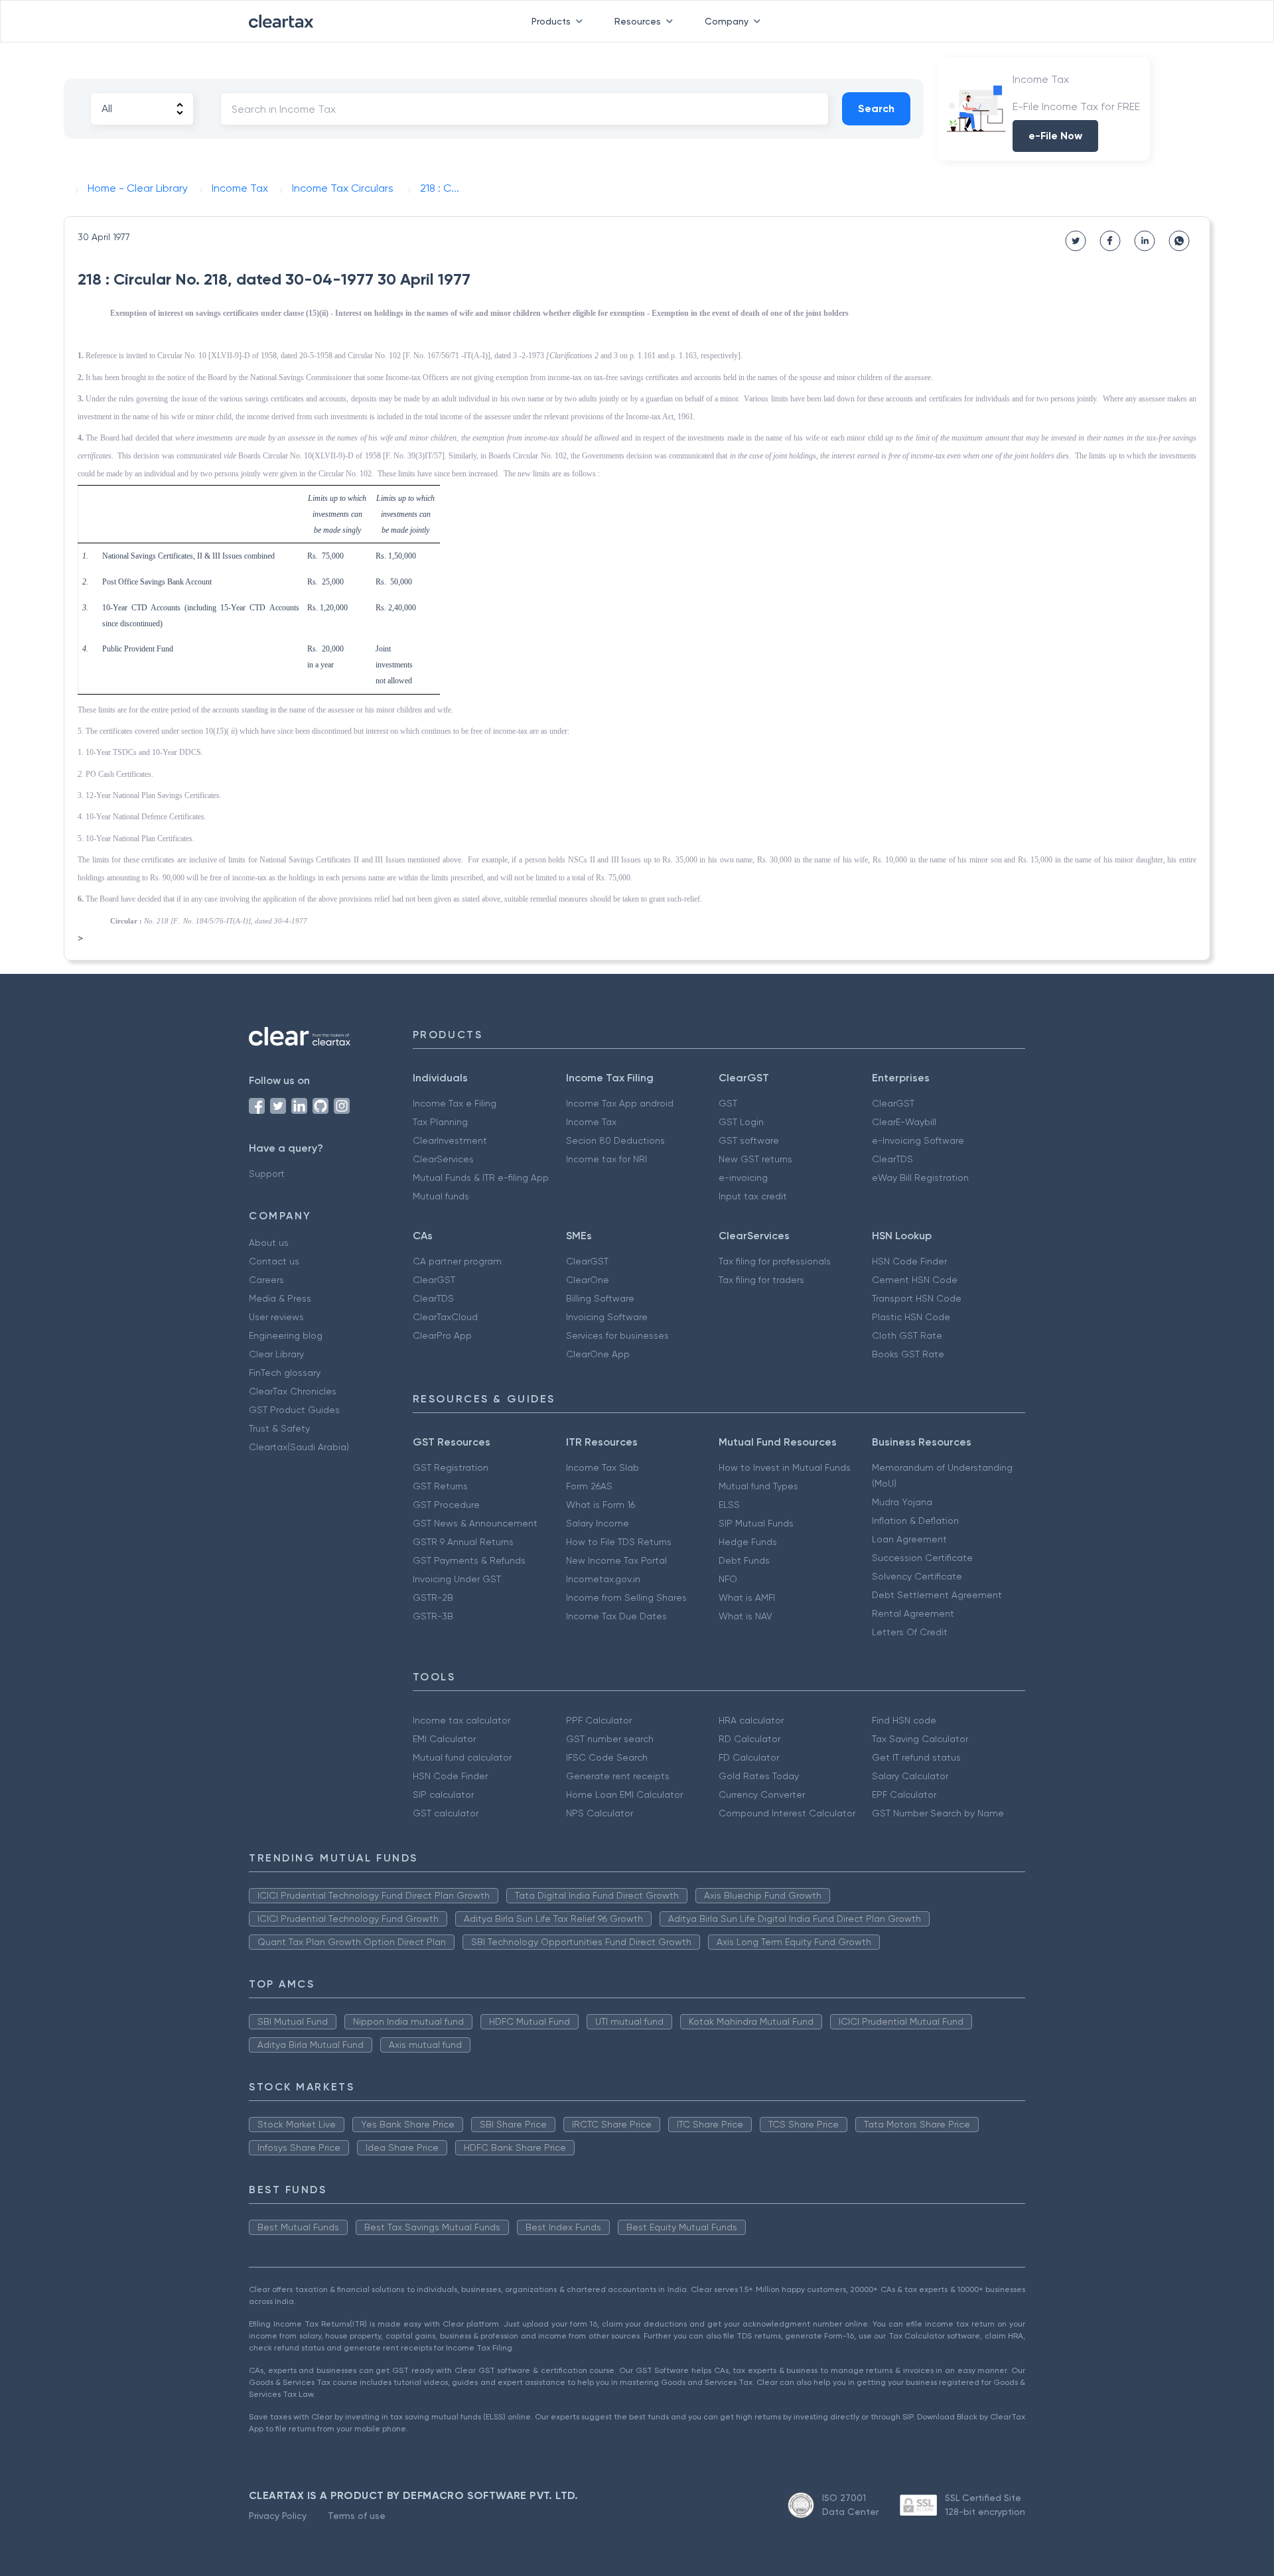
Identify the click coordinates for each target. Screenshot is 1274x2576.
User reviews (276, 1317)
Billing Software (600, 1298)
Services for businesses (617, 1335)
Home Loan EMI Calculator (624, 1795)
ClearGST (893, 1103)
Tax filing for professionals (775, 1261)
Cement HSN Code (915, 1280)
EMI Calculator (444, 1739)
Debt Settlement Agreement (937, 1595)
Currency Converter (762, 1795)
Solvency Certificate (917, 1576)
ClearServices (443, 1159)
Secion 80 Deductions (615, 1140)
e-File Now (1055, 136)
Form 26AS (589, 1486)
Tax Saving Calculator (920, 1739)
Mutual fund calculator (462, 1757)
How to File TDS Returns (619, 1542)
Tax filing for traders (761, 1280)
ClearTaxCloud (445, 1317)
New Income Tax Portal (616, 1560)
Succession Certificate (922, 1558)
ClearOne (588, 1280)
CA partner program (457, 1261)
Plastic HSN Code (911, 1317)
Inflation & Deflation (915, 1521)
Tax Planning (440, 1122)
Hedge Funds (748, 1542)
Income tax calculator (461, 1720)
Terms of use (357, 2516)
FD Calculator (749, 1757)
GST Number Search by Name (938, 1813)
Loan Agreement (909, 1539)
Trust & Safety (279, 1428)
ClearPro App (442, 1335)
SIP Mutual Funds (756, 1523)
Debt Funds (744, 1560)
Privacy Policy (278, 2516)
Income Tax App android (620, 1103)
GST (728, 1103)
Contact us (274, 1261)
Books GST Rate (908, 1354)
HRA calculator (751, 1720)
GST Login (741, 1122)
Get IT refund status (916, 1757)
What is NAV (745, 1616)
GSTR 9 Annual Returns (463, 1542)
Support (267, 1174)
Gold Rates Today (759, 1776)
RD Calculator (749, 1739)
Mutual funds (441, 1196)
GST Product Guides (294, 1410)
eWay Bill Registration (920, 1178)
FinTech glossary (285, 1373)
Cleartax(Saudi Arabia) (299, 1447)
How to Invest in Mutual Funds (785, 1467)
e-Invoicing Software (918, 1140)
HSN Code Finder (909, 1261)
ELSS (729, 1505)
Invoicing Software (607, 1317)
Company (727, 21)
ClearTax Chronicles (293, 1391)
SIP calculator (443, 1795)
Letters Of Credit (910, 1632)
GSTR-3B (433, 1616)
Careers (266, 1280)
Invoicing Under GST (457, 1579)
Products (551, 21)
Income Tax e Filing (455, 1103)
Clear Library (276, 1354)
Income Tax (591, 1122)
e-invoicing (743, 1178)
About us (269, 1243)
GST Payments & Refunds (469, 1560)
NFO (728, 1579)
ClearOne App (598, 1354)
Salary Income (598, 1523)
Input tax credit (753, 1196)
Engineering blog (286, 1335)
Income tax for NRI (606, 1159)
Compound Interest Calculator (787, 1813)
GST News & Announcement (475, 1523)
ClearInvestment (450, 1140)
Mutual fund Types (758, 1486)
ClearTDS (892, 1159)
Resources (638, 21)
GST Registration (451, 1467)
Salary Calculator (910, 1776)
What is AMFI (747, 1597)
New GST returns (755, 1159)
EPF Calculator (904, 1795)
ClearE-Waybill (904, 1122)
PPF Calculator (599, 1720)
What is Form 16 (601, 1505)
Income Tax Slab (602, 1467)
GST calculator (446, 1813)
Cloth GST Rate (907, 1335)
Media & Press (280, 1298)
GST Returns (440, 1486)
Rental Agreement (913, 1613)
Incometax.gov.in (603, 1579)
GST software (749, 1140)
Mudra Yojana (902, 1502)
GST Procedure (446, 1505)
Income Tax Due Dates (616, 1616)
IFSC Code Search (607, 1757)
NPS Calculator (600, 1813)
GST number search (610, 1739)
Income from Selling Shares (626, 1597)
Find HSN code (904, 1720)
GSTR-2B (433, 1597)
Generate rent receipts (618, 1776)
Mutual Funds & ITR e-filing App (481, 1178)
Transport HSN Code (917, 1298)
